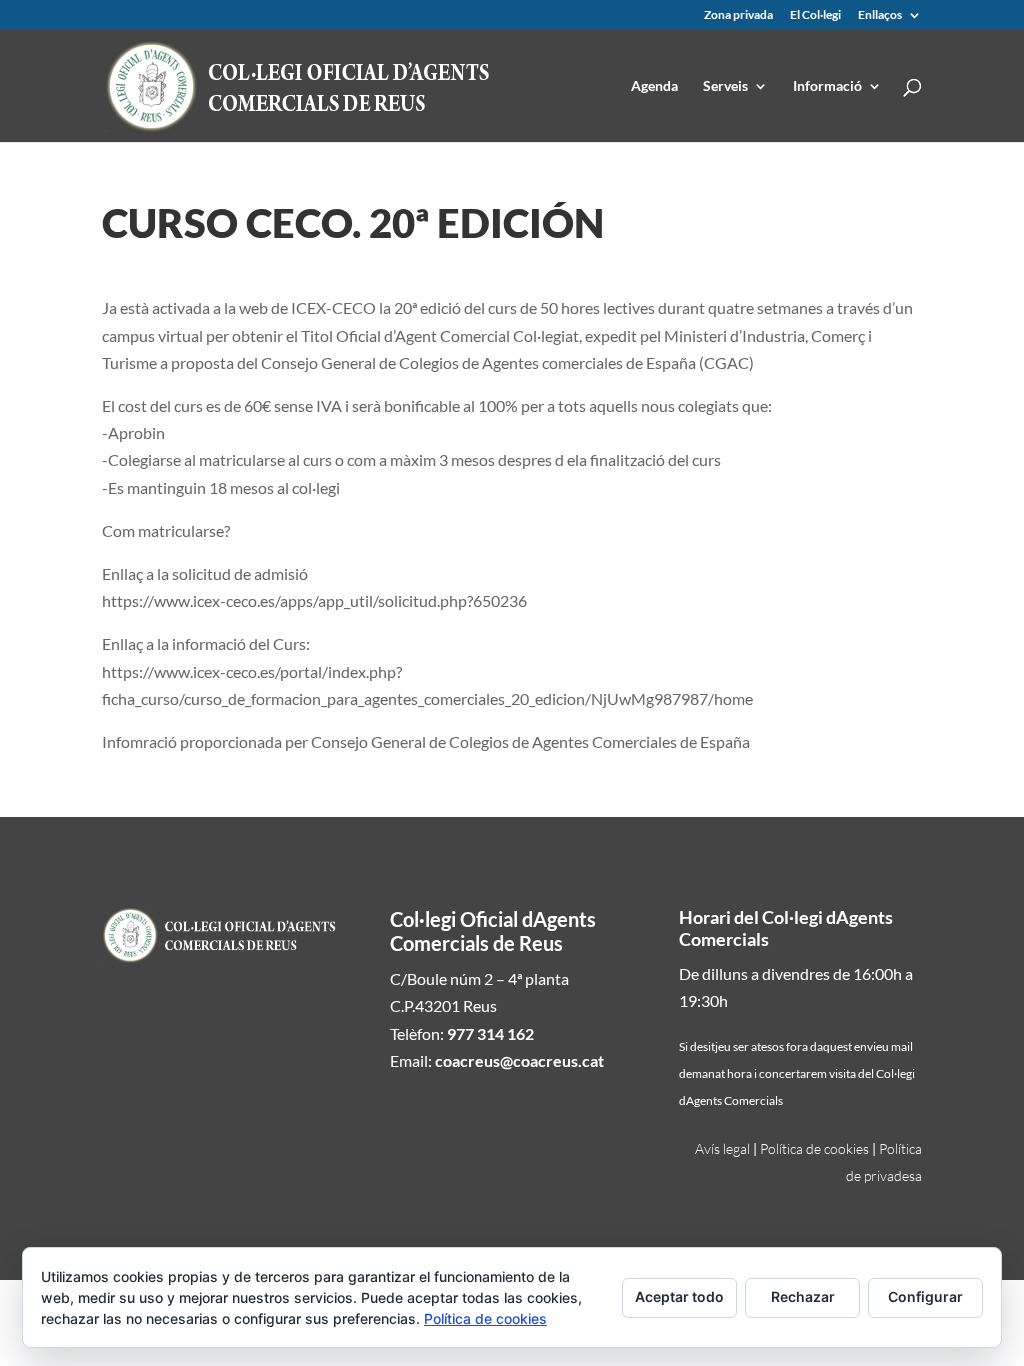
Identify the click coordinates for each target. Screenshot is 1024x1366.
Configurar (925, 1296)
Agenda (654, 86)
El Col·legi (815, 15)
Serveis (725, 86)
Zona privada (738, 15)
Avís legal (722, 1148)
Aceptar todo (679, 1296)
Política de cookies (814, 1148)
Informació (827, 86)
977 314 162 (490, 1033)
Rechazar (803, 1296)
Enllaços (880, 15)
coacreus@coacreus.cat (519, 1060)
